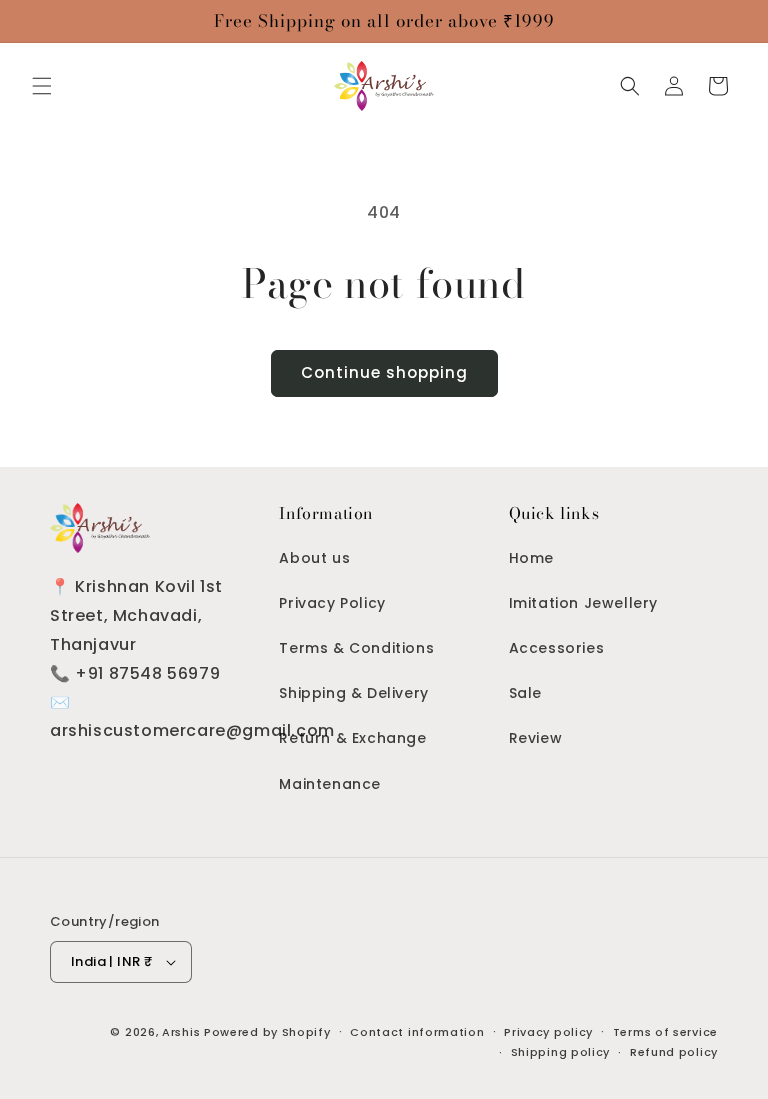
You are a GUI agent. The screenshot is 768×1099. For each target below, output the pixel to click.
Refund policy (674, 1052)
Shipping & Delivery (353, 693)
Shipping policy (561, 1052)
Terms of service (665, 1032)
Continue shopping (384, 372)
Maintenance (330, 784)
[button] (42, 86)
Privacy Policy (332, 603)
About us (314, 558)
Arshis (183, 1032)
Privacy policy (548, 1032)
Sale (525, 693)
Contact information (417, 1032)
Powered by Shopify (267, 1032)
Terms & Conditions (356, 648)
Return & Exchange (352, 738)
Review (536, 738)
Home (531, 558)
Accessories (557, 648)
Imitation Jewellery (583, 603)
